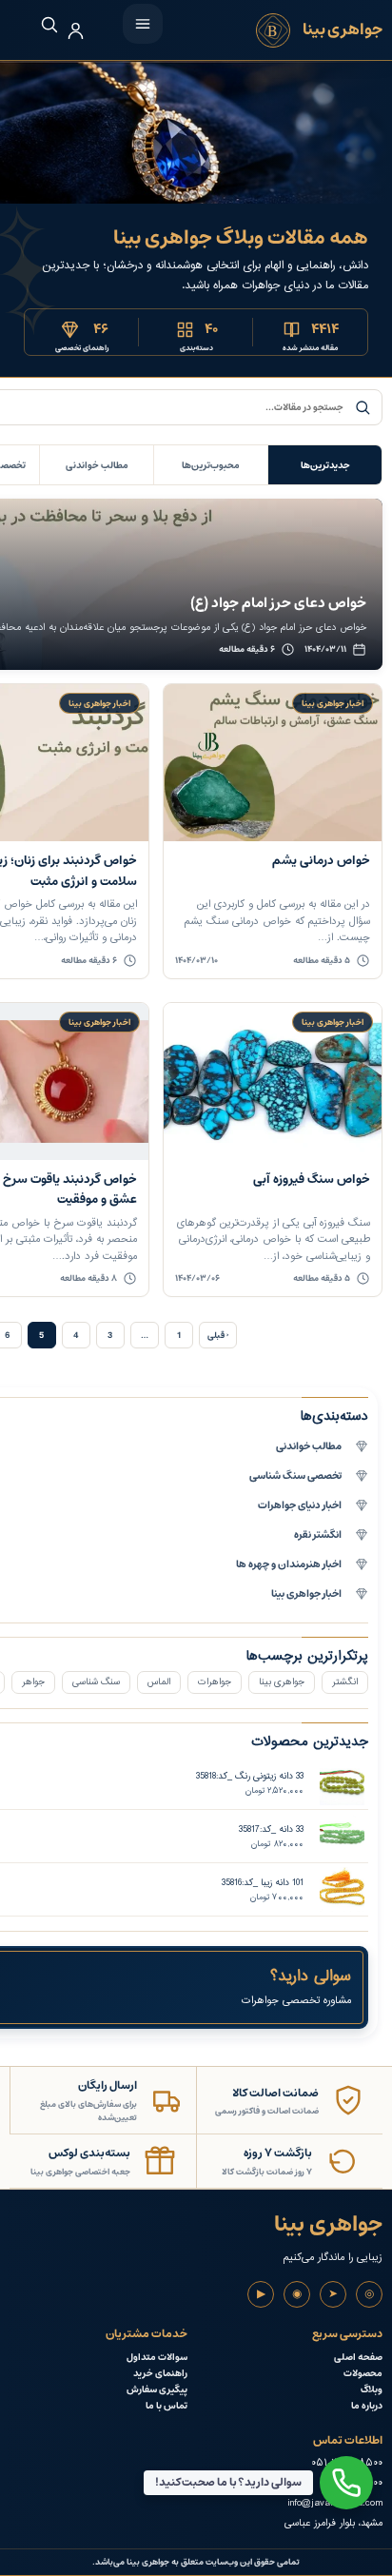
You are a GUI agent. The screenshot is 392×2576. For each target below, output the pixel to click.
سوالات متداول (157, 2358)
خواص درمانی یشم (321, 861)
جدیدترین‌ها (325, 465)
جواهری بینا (282, 1682)
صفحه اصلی (358, 2358)
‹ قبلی (218, 1335)
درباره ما (367, 2406)
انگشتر (345, 1682)
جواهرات (215, 1682)
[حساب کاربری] (76, 31)
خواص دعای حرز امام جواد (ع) (278, 603)
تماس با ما (167, 2406)
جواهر (33, 1682)
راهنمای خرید (160, 2374)
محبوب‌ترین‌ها (211, 465)
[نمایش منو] (143, 24)
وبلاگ (372, 2390)
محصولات (363, 2374)
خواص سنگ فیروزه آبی (312, 1180)
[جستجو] (39, 24)
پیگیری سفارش (157, 2390)
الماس (159, 1682)
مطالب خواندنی (97, 465)
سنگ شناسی (96, 1682)
